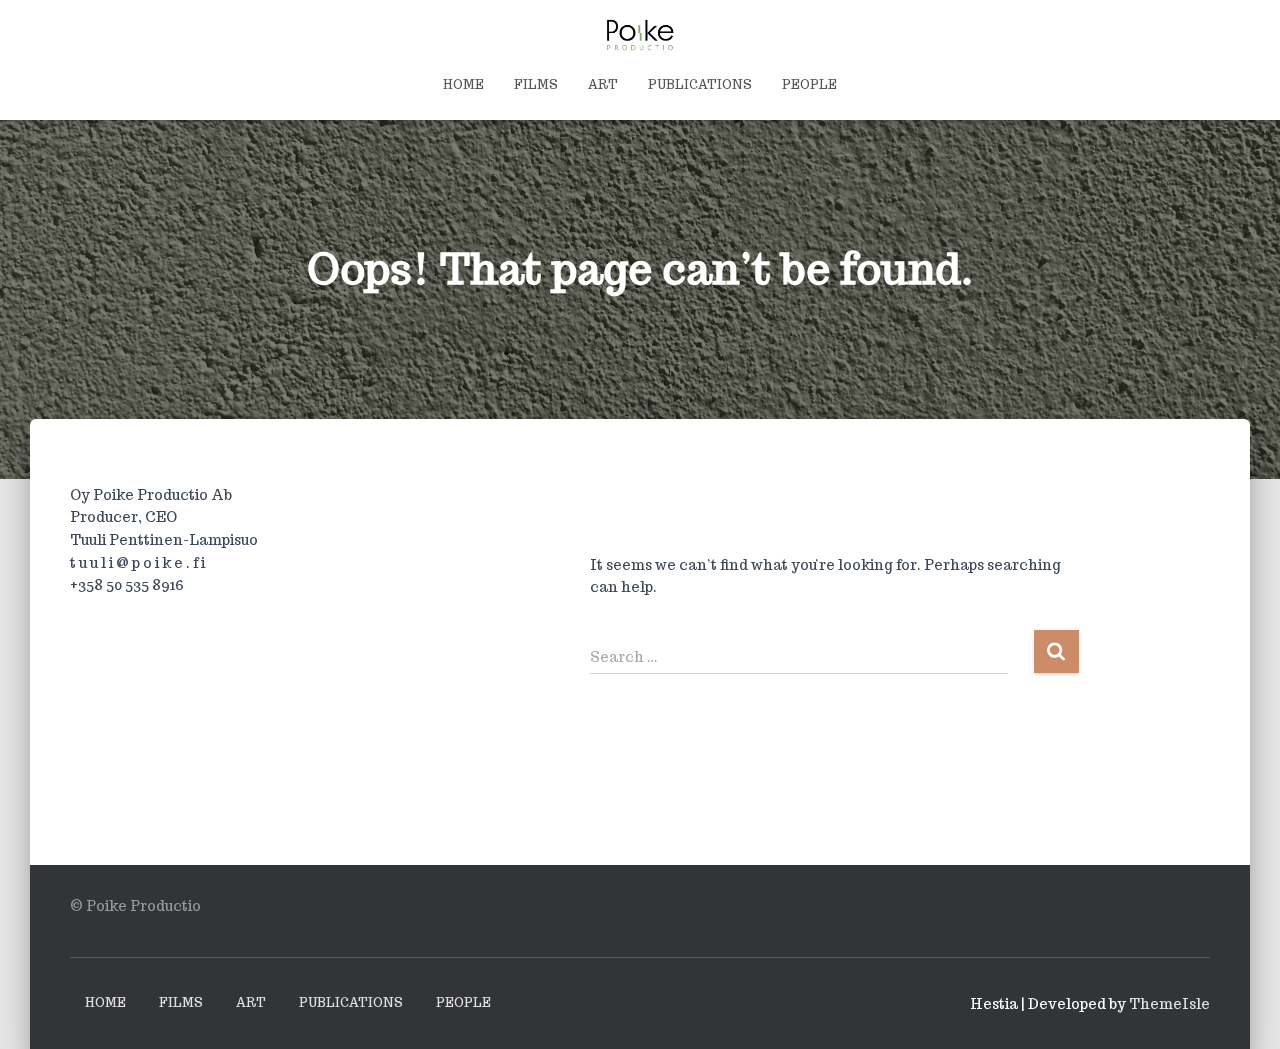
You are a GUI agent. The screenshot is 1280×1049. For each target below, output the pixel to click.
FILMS (536, 84)
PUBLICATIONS (700, 84)
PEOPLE (809, 84)
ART (603, 84)
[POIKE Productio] (639, 35)
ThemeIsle (1169, 1004)
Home (463, 84)
